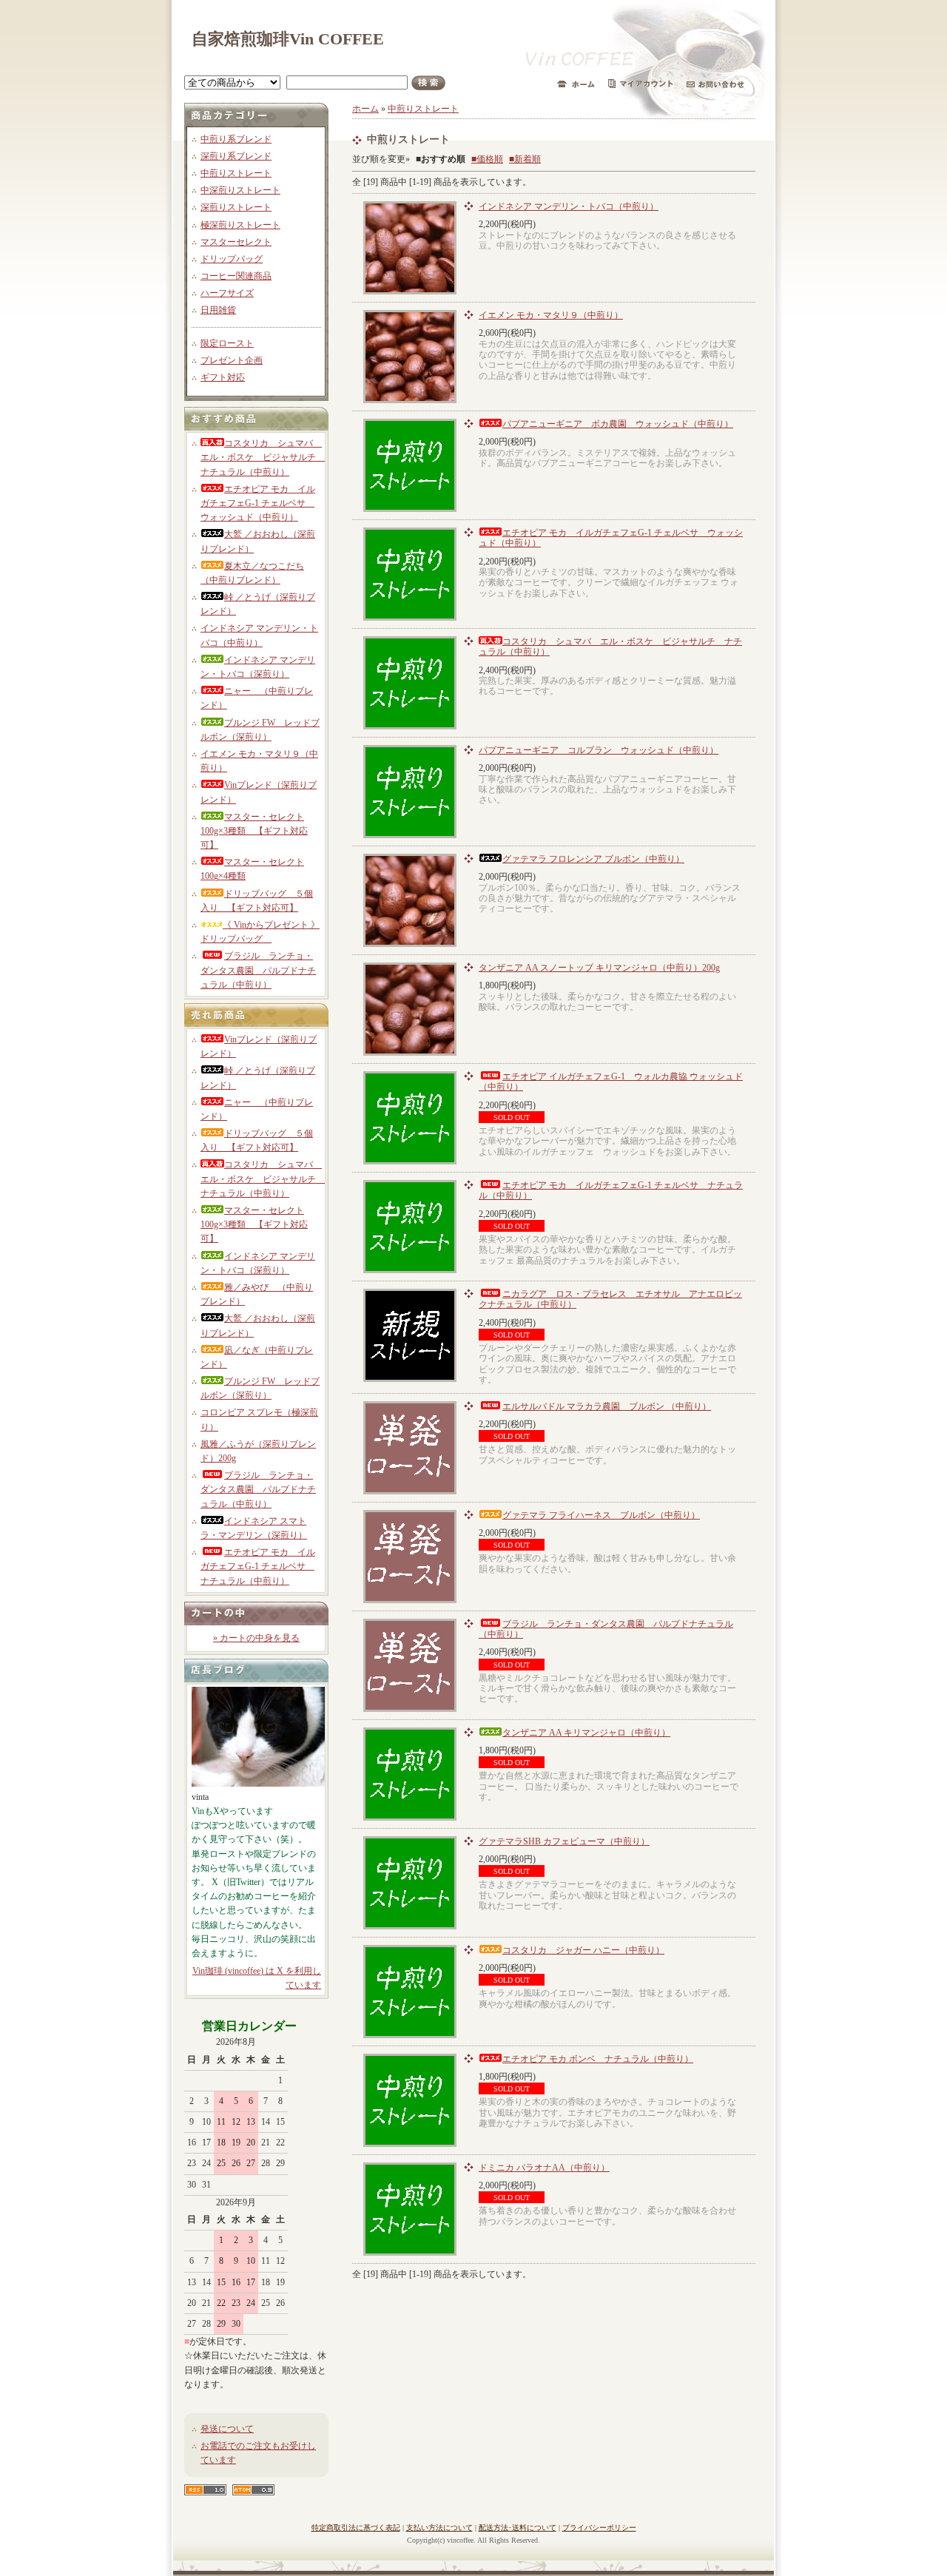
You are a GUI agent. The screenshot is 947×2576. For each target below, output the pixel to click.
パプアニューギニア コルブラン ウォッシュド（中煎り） (599, 750)
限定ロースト (227, 343)
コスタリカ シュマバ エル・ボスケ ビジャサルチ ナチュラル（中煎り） (263, 457)
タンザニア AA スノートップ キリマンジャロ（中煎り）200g (599, 968)
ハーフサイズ (227, 293)
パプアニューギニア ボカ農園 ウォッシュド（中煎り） (618, 424)
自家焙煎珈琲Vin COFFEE (288, 39)
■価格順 (487, 159)
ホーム (365, 109)
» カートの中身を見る (256, 1638)
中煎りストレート (236, 173)
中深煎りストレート (240, 190)
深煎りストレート (236, 207)
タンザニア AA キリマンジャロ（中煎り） (586, 1733)
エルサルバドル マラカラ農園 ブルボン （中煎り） (607, 1406)
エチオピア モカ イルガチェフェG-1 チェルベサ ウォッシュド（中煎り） (258, 503)
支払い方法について (439, 2528)
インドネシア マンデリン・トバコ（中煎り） (569, 206)
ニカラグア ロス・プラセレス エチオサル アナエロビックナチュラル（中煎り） (610, 1299)
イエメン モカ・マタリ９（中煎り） (551, 315)
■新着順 (525, 159)
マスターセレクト (236, 242)
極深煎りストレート (240, 225)
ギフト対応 (223, 377)
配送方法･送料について (518, 2528)
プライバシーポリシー (599, 2528)
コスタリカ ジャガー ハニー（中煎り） (583, 1950)
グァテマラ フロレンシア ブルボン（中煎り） (593, 859)
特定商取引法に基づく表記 (356, 2528)
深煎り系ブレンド (236, 156)
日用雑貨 (218, 310)
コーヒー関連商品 (236, 276)
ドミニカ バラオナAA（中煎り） (544, 2168)
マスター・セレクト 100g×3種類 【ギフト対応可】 (254, 831)
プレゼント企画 (232, 360)
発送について (227, 2429)
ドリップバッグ (232, 259)
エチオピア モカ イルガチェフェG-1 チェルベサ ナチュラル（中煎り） (258, 1566)
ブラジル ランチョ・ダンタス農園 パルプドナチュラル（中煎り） (258, 970)
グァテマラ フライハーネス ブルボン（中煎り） (601, 1515)
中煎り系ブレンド (236, 139)
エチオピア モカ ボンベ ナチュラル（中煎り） (598, 2059)
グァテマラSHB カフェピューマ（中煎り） (564, 1841)
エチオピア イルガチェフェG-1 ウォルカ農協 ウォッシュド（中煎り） (611, 1082)
